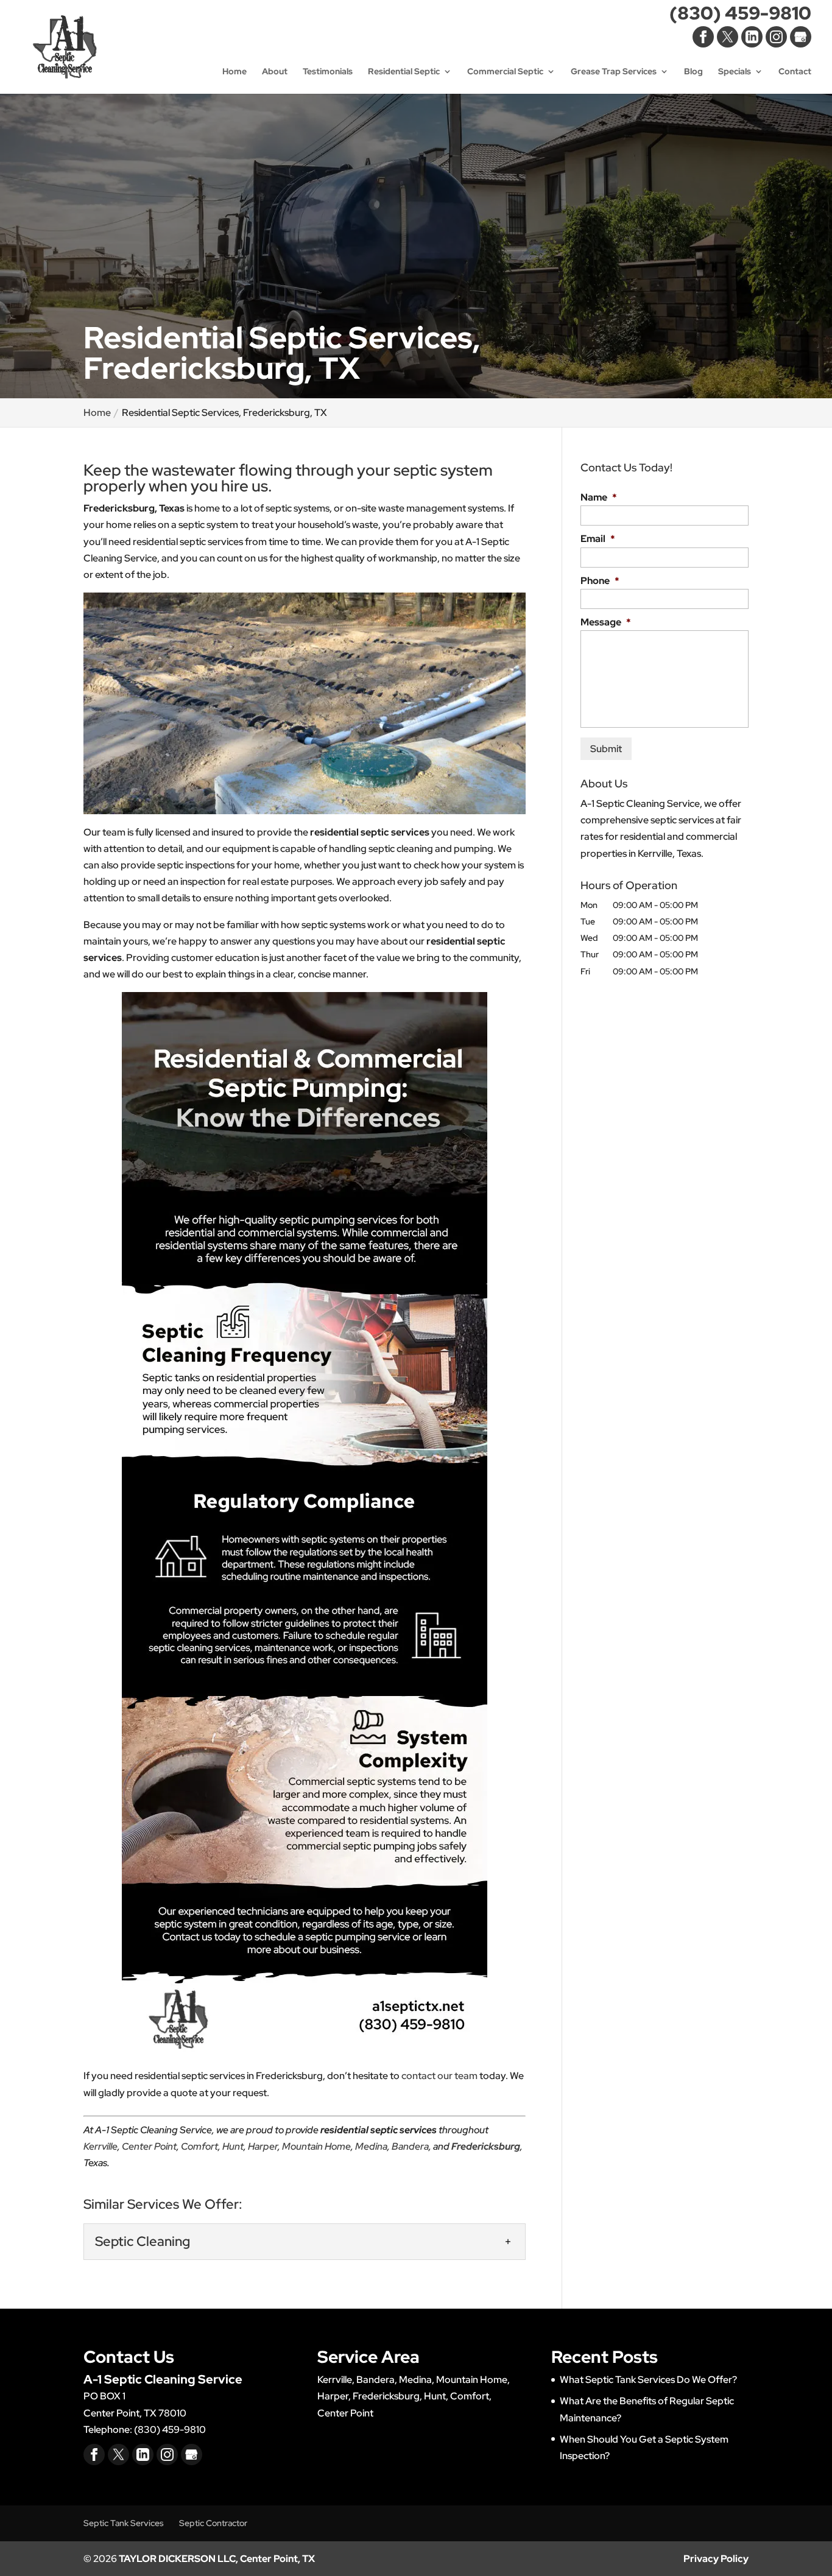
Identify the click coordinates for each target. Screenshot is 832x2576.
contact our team (439, 2076)
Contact (795, 72)
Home (234, 72)
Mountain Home (316, 2146)
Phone (600, 581)
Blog (693, 72)
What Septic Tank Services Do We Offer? (648, 2380)
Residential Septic (404, 72)
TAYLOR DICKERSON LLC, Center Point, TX (217, 2559)
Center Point (149, 2146)
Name (599, 498)
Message (606, 622)
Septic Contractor (213, 2523)
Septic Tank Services (124, 2523)
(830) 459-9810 (740, 16)
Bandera (410, 2146)
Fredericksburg (486, 2146)
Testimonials (328, 72)
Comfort (199, 2146)
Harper (263, 2146)
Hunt (233, 2146)
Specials (735, 72)
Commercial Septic (505, 72)
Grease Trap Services (614, 72)
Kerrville (100, 2146)
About (275, 72)
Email (598, 539)
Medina (371, 2146)
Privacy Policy (716, 2559)
